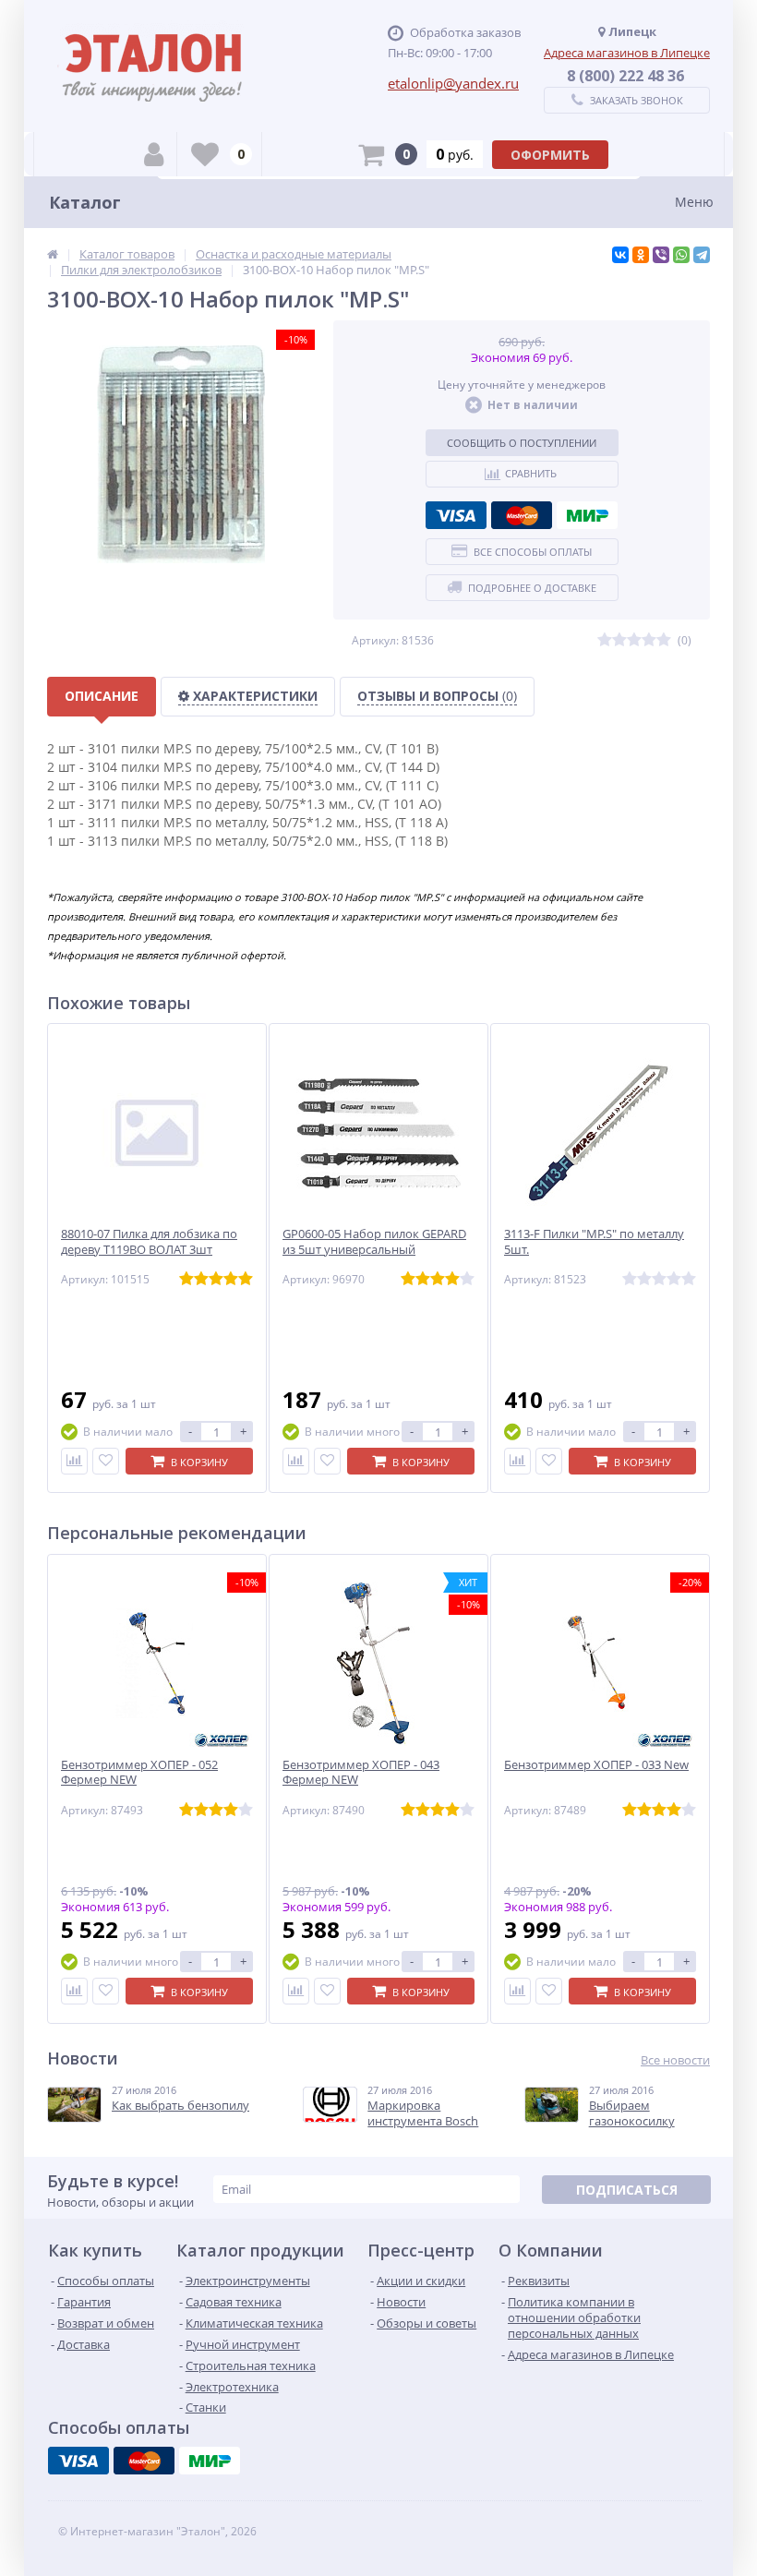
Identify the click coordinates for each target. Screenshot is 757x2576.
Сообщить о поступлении (522, 443)
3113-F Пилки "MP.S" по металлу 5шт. (594, 1242)
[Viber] (661, 255)
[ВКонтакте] (620, 255)
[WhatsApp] (681, 255)
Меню (694, 202)
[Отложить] (106, 1461)
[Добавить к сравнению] (74, 1461)
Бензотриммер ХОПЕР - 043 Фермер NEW (361, 1773)
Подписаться (627, 2190)
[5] (664, 640)
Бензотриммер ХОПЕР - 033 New (596, 1765)
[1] (605, 640)
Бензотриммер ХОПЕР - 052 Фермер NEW (139, 1773)
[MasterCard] (522, 515)
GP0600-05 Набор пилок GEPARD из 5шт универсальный (374, 1242)
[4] (649, 640)
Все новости (675, 2060)
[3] (634, 640)
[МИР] (587, 515)
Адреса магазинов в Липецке (627, 53)
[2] (619, 640)
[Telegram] (702, 255)
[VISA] (456, 515)
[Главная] (53, 254)
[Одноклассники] (641, 255)
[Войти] (154, 154)
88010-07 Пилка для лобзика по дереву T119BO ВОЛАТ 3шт (149, 1242)
